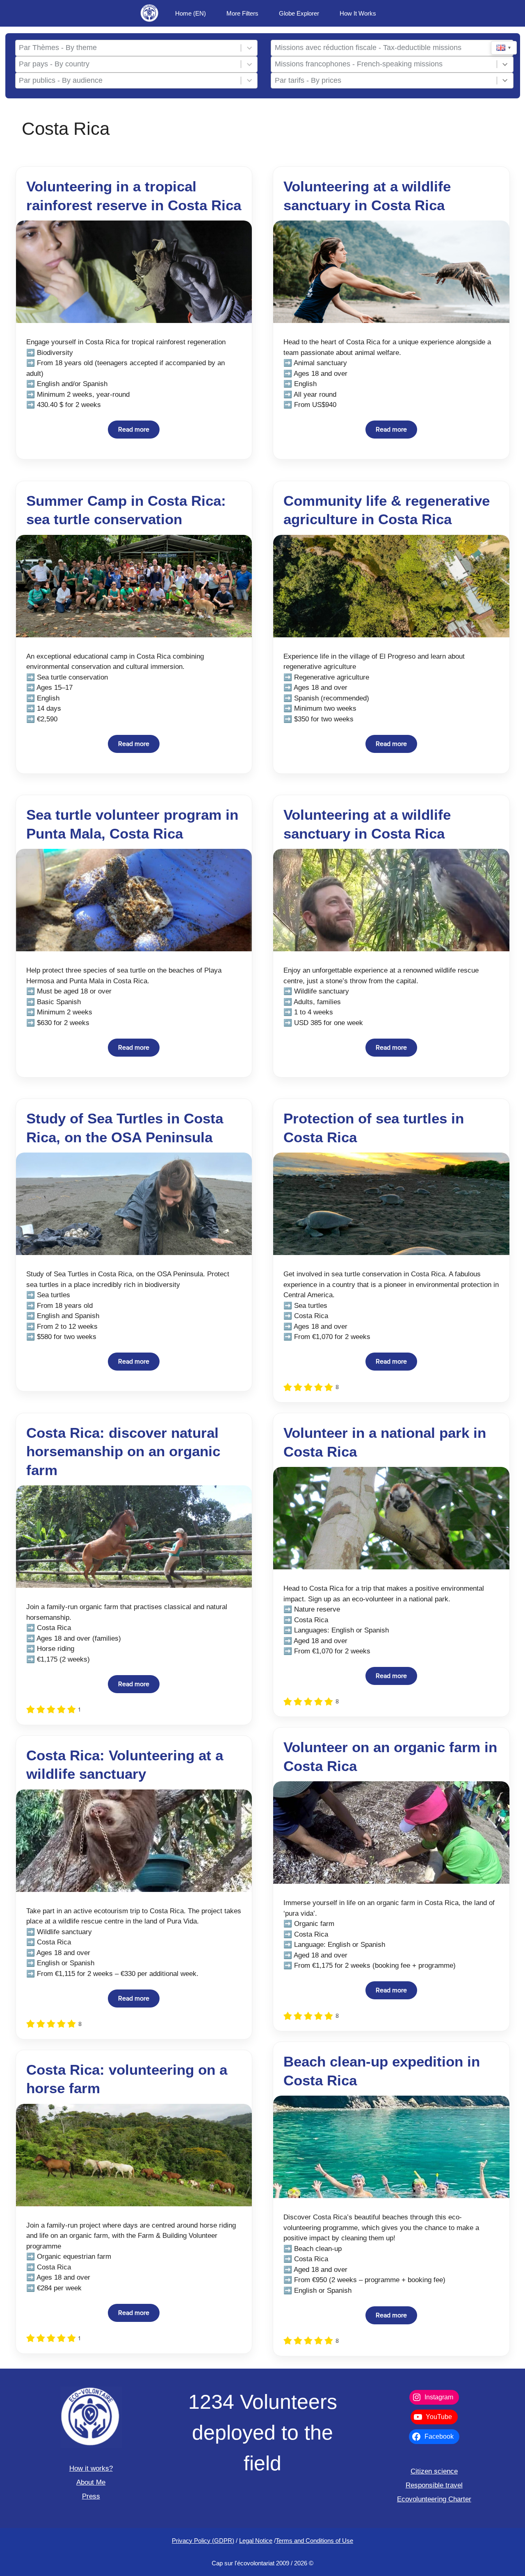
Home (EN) (191, 13)
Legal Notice (256, 2541)
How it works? (91, 2468)
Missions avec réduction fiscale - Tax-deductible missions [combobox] (368, 48)
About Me (91, 2482)
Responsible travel (434, 2485)
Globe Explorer (299, 13)
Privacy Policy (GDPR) (203, 2541)
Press (91, 2496)
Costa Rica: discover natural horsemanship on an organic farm (123, 1451)
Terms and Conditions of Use (314, 2541)
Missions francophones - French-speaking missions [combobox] (359, 64)
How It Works (358, 13)
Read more (134, 430)
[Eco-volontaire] (150, 13)
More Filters (242, 13)
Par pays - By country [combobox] (54, 64)
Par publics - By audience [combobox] (61, 80)
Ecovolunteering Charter (434, 2499)
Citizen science (434, 2471)
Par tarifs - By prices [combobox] (308, 80)
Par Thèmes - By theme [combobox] (58, 48)
